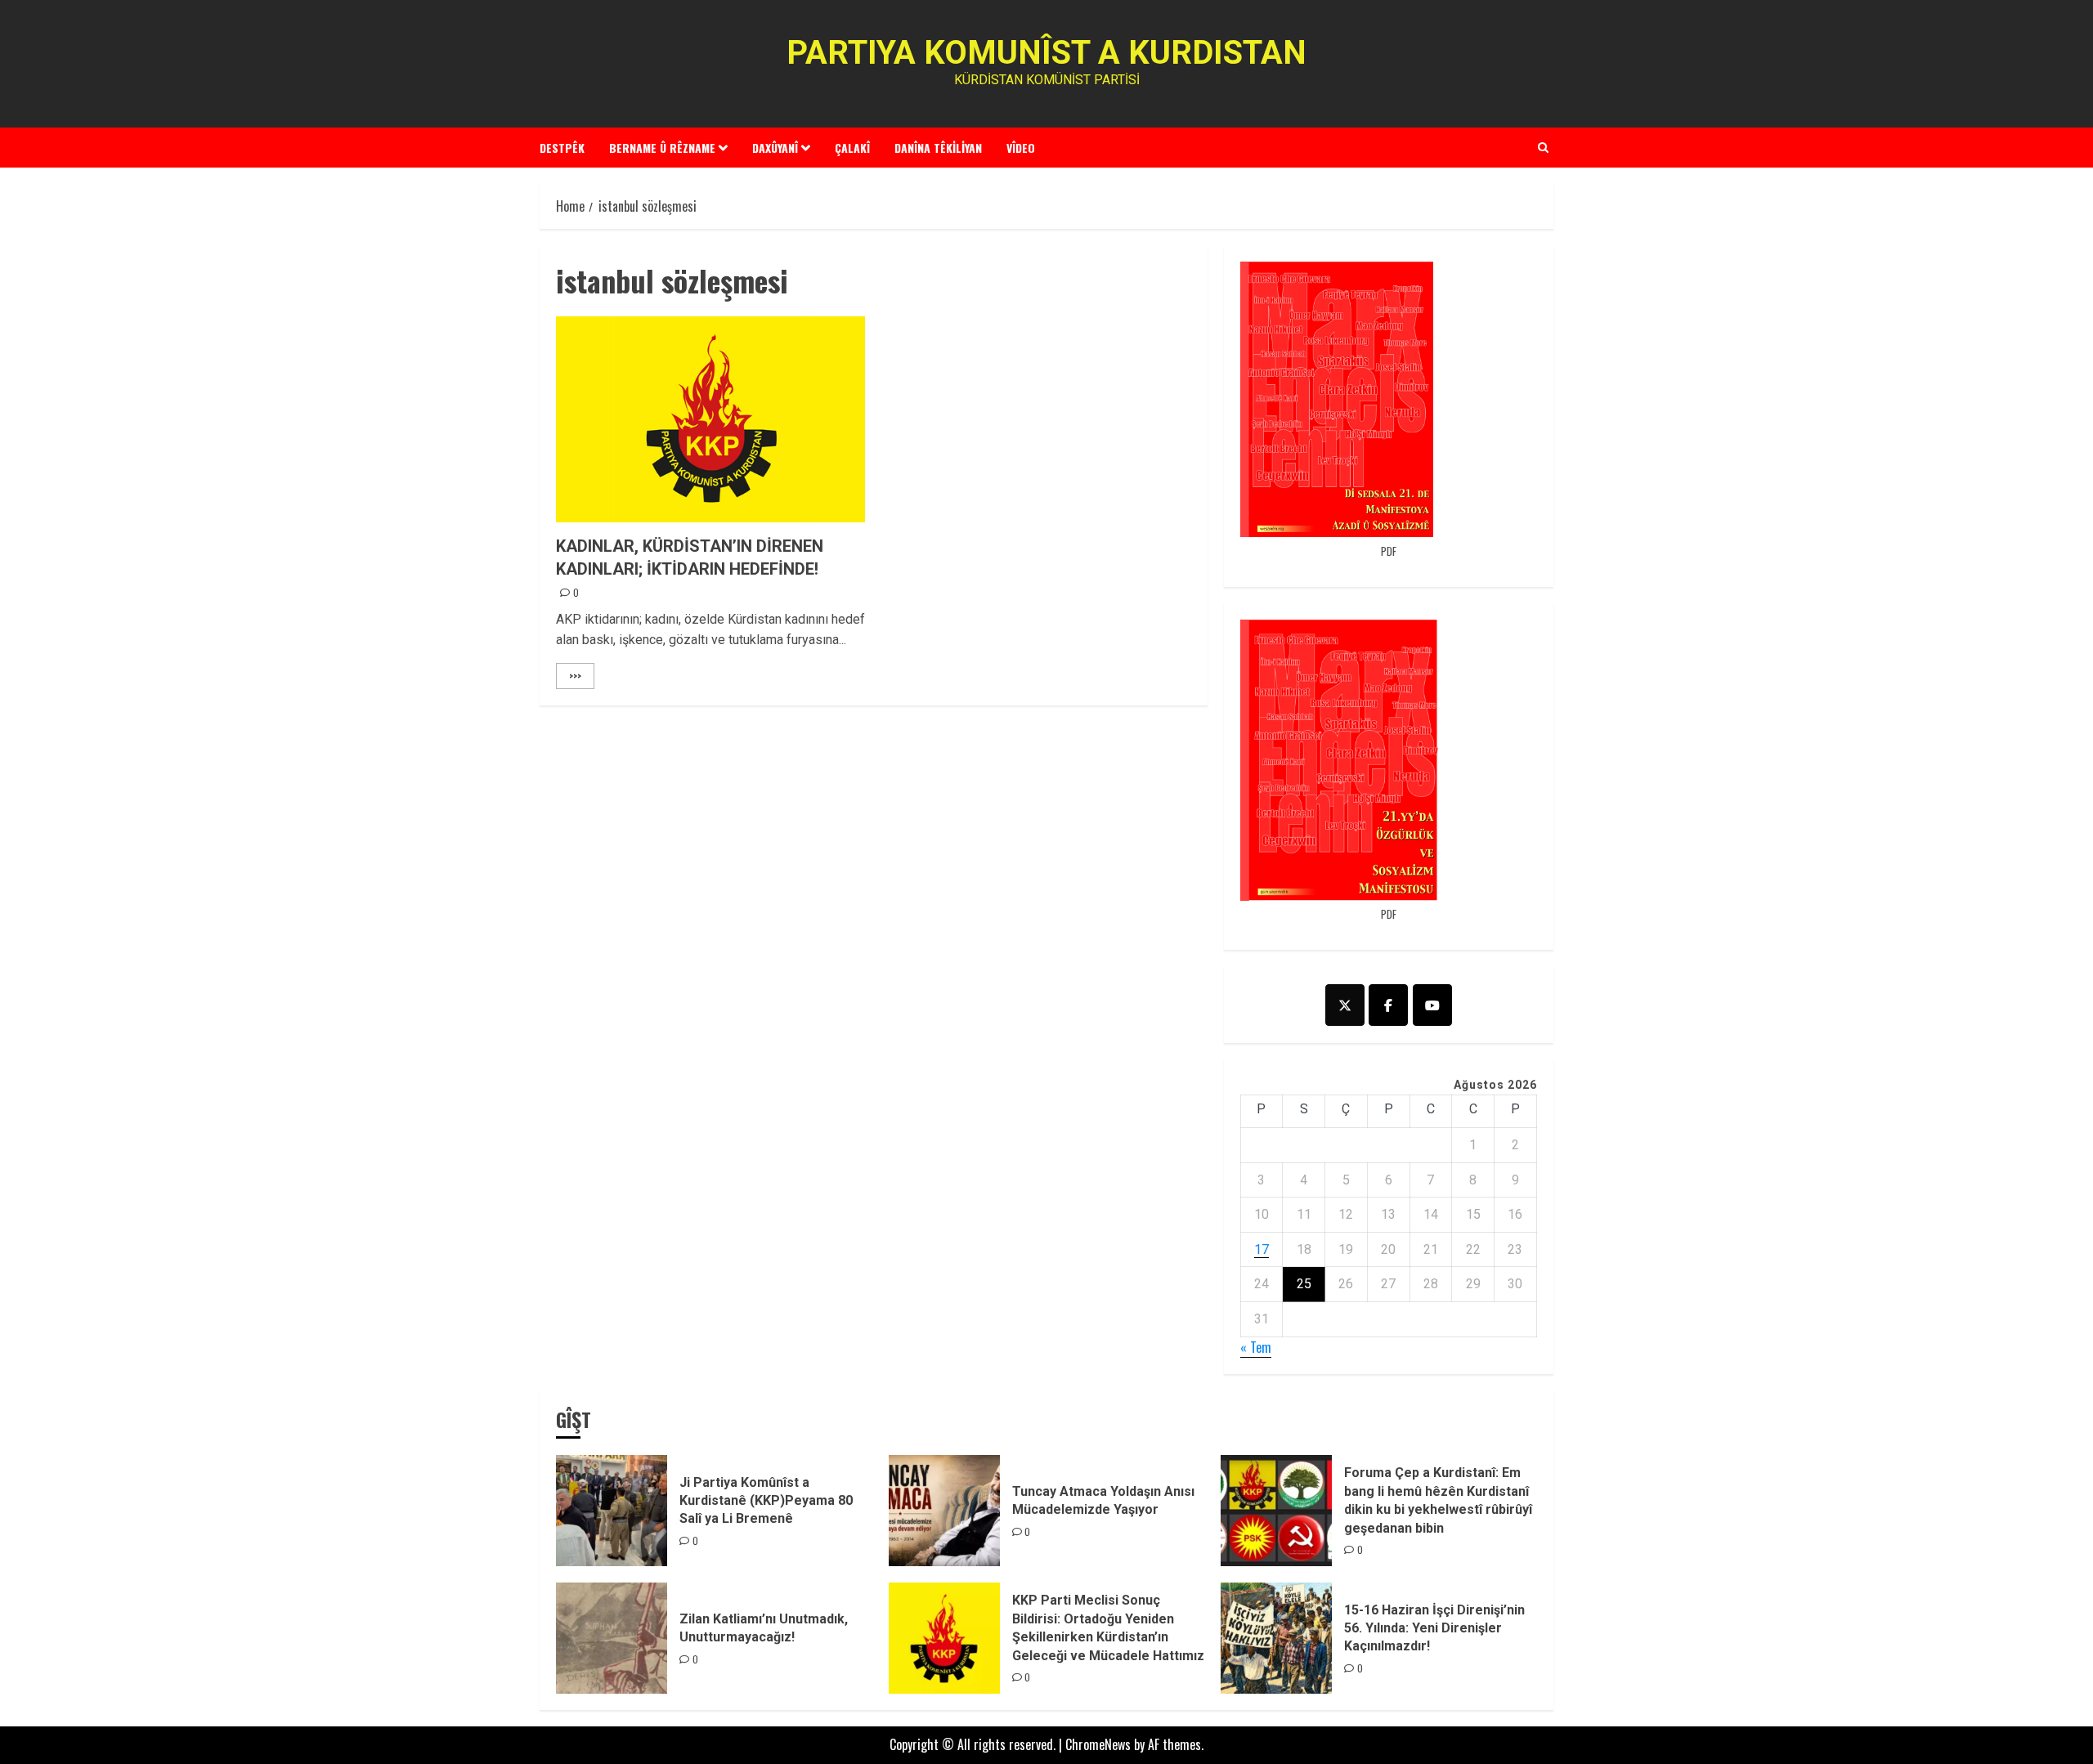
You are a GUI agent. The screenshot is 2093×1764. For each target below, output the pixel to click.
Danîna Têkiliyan (938, 148)
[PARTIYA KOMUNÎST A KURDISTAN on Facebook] (1388, 1005)
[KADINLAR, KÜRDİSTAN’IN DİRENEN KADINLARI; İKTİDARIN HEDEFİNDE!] (710, 419)
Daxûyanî (775, 148)
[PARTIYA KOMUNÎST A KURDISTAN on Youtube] (1432, 1005)
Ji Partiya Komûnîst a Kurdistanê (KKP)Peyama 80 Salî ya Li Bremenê (766, 1501)
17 (1262, 1249)
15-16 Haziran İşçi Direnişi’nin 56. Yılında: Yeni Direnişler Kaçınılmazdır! (1434, 1628)
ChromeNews (1098, 1744)
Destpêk (562, 148)
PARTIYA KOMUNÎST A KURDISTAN (1046, 53)
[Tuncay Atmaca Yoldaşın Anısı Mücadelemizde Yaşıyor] (944, 1511)
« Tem (1256, 1347)
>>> (575, 676)
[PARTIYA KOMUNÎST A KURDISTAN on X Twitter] (1345, 1005)
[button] (1543, 147)
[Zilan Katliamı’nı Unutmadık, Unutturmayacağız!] (612, 1638)
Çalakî (852, 148)
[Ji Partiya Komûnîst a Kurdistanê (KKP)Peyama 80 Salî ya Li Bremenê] (612, 1511)
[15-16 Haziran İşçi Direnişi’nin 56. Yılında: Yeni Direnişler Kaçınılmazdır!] (1276, 1638)
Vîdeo (1021, 148)
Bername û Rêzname (662, 148)
